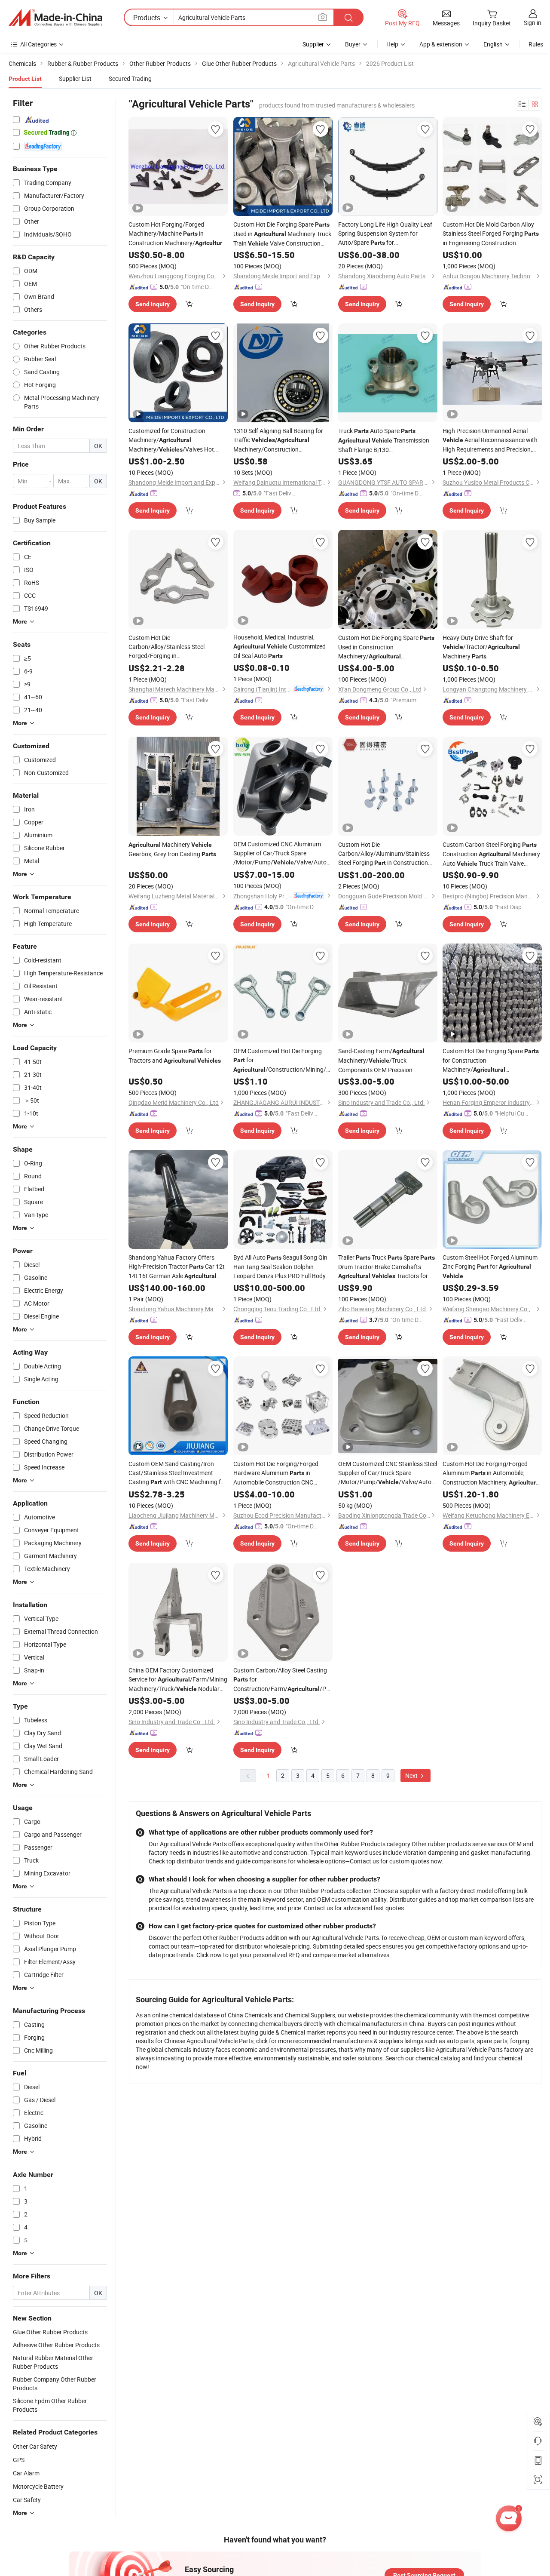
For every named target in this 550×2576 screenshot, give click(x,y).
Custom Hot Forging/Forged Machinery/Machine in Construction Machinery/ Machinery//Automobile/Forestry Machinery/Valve (178, 234)
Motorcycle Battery (38, 2486)
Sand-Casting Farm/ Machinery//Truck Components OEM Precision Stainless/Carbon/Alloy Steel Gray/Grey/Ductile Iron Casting (387, 1061)
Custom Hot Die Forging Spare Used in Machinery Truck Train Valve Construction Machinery (282, 234)
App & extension (441, 44)
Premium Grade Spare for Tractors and (175, 1056)
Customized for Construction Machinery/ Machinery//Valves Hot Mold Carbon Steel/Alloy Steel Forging (171, 440)
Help (392, 44)
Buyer (353, 44)
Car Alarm (26, 2473)
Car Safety (27, 2500)
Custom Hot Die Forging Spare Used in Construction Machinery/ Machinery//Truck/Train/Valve (388, 647)
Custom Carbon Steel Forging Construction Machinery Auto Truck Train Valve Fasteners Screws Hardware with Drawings (491, 854)
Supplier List (75, 78)
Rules (536, 44)
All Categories (38, 44)
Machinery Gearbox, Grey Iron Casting (172, 849)
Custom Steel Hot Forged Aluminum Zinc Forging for (490, 1266)
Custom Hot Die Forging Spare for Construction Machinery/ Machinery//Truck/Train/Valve (492, 1061)
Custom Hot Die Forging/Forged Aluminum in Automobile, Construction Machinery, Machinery (492, 1473)
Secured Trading (130, 78)
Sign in (533, 23)
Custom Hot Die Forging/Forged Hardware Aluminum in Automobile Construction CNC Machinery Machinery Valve (279, 1473)
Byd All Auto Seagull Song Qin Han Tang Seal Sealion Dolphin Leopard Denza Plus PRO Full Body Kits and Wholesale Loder (280, 1267)
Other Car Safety (35, 2446)
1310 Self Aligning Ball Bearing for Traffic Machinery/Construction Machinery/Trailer (278, 440)
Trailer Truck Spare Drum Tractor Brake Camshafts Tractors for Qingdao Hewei (387, 1267)
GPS (19, 2460)
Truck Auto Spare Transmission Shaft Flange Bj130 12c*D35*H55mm (384, 440)
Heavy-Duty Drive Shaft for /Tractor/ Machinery (481, 647)
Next (412, 1775)
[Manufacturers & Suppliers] (55, 18)
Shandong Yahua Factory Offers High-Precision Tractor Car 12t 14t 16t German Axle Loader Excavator (177, 1267)
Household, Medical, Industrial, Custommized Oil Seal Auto (280, 646)
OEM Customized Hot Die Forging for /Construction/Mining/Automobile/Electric (283, 1061)
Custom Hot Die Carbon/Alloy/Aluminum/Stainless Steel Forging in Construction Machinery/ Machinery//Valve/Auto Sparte (384, 854)
